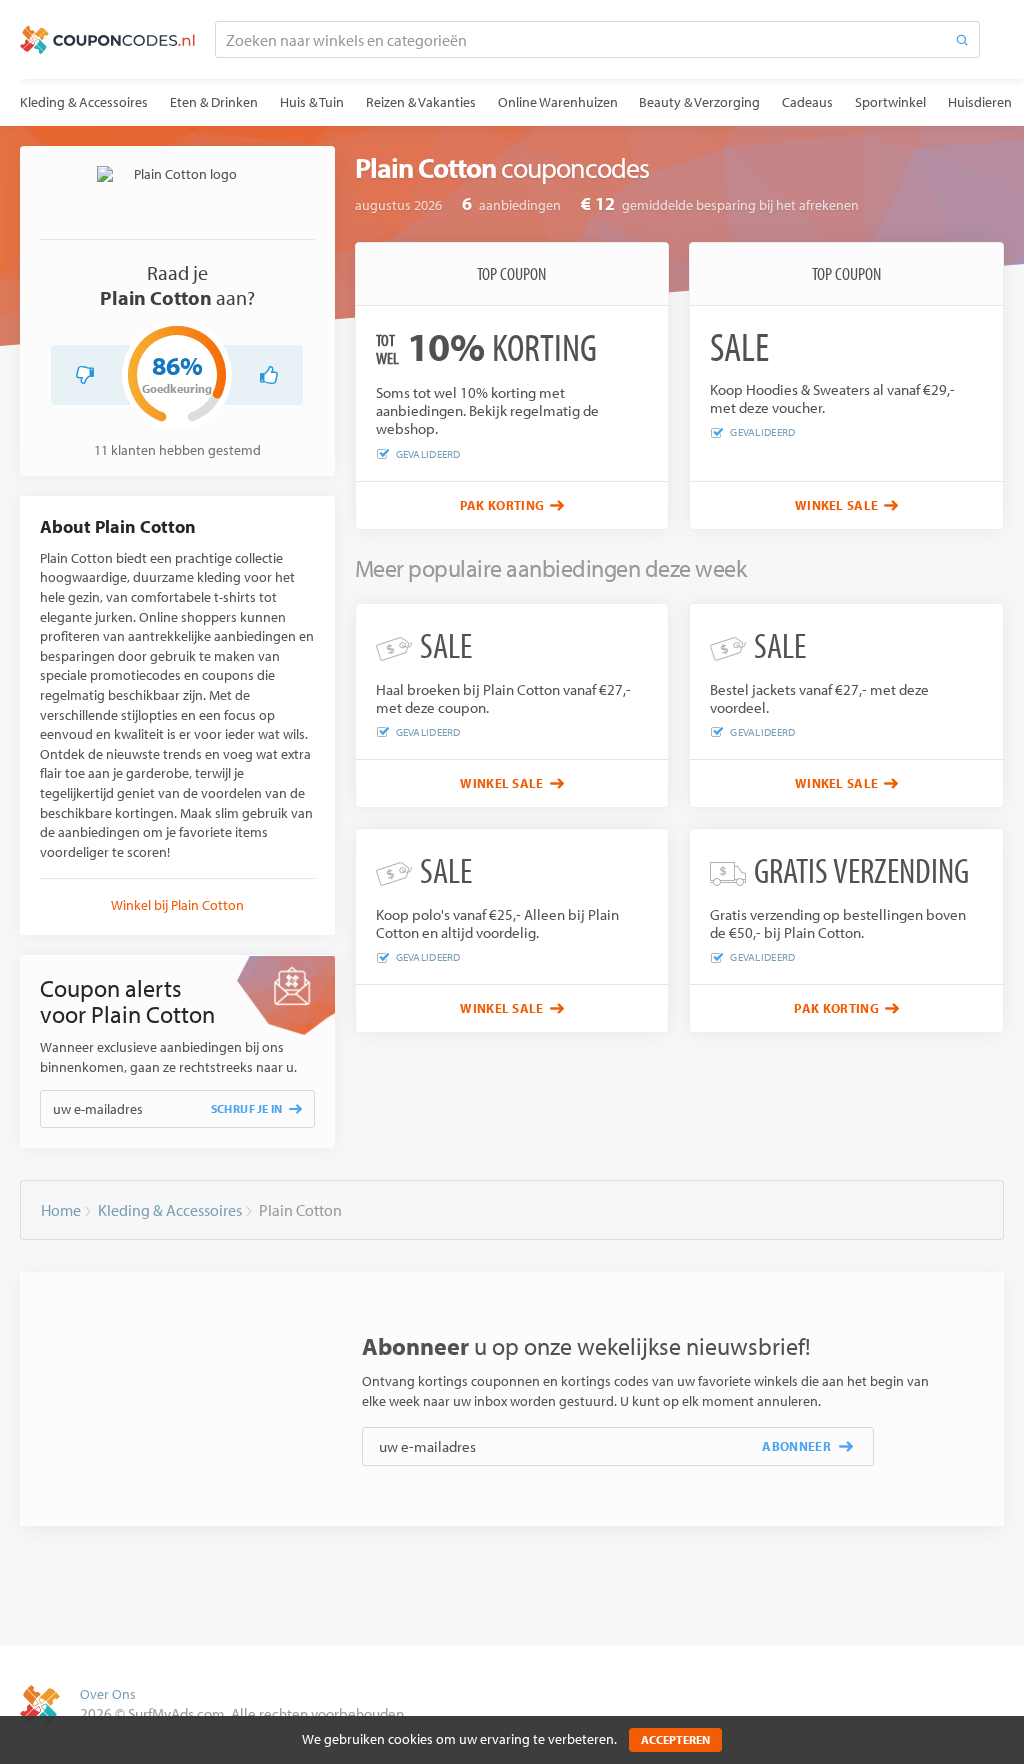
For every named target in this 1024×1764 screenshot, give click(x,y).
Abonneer (796, 1446)
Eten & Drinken (214, 102)
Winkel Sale (837, 505)
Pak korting (502, 505)
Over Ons (108, 1694)
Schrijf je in (247, 1108)
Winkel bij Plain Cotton (177, 905)
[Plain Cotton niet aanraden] (85, 375)
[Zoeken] (962, 39)
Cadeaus (807, 102)
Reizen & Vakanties (421, 102)
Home (61, 1210)
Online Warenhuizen (558, 102)
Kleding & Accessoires (84, 102)
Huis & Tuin (312, 102)
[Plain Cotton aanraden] (269, 375)
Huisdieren (980, 102)
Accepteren (675, 1739)
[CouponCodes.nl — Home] (107, 40)
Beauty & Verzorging (699, 102)
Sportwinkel (890, 102)
